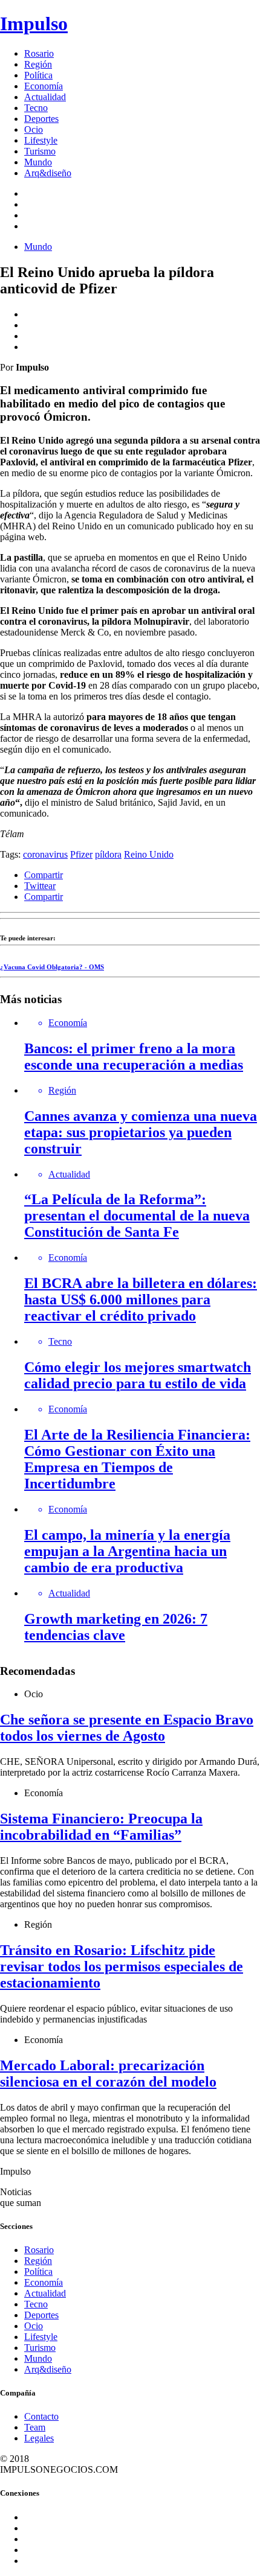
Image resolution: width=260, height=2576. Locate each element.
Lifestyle (41, 140)
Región (38, 64)
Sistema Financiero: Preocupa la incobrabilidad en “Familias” (101, 1827)
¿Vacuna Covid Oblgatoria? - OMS (52, 967)
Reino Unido (149, 854)
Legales (39, 2438)
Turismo (40, 151)
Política (38, 75)
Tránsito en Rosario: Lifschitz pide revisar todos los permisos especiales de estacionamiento (122, 1966)
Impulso (34, 24)
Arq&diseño (48, 173)
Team (35, 2427)
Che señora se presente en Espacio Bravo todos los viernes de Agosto (127, 1728)
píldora (108, 854)
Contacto (41, 2416)
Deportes (41, 119)
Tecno (36, 108)
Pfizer (81, 854)
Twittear (40, 886)
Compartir (44, 875)
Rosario (39, 53)
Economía (44, 86)
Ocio (34, 129)
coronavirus (45, 854)
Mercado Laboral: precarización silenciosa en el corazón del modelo (108, 2074)
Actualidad (45, 97)
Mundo (38, 162)
